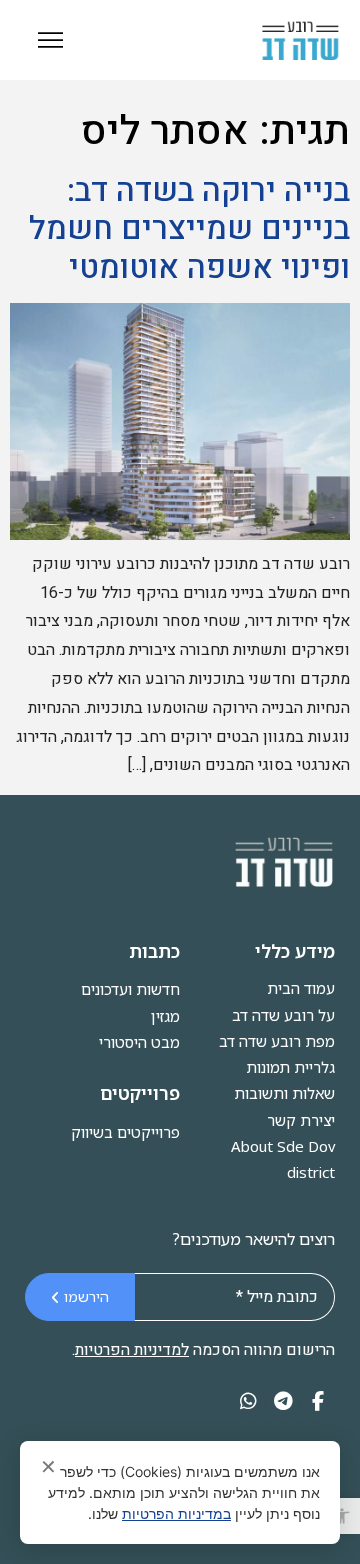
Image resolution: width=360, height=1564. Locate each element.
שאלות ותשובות (284, 1093)
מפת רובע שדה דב (277, 1041)
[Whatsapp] (248, 1402)
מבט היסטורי (139, 1042)
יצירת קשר (301, 1120)
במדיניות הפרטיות (176, 1513)
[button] (342, 1516)
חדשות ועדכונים (130, 989)
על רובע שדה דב (283, 1015)
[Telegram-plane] (283, 1402)
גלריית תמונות (290, 1067)
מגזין (165, 1016)
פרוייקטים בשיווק (125, 1132)
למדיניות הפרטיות (132, 1350)
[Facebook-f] (317, 1402)
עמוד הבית (301, 988)
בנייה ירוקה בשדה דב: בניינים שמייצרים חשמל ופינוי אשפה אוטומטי (189, 229)
